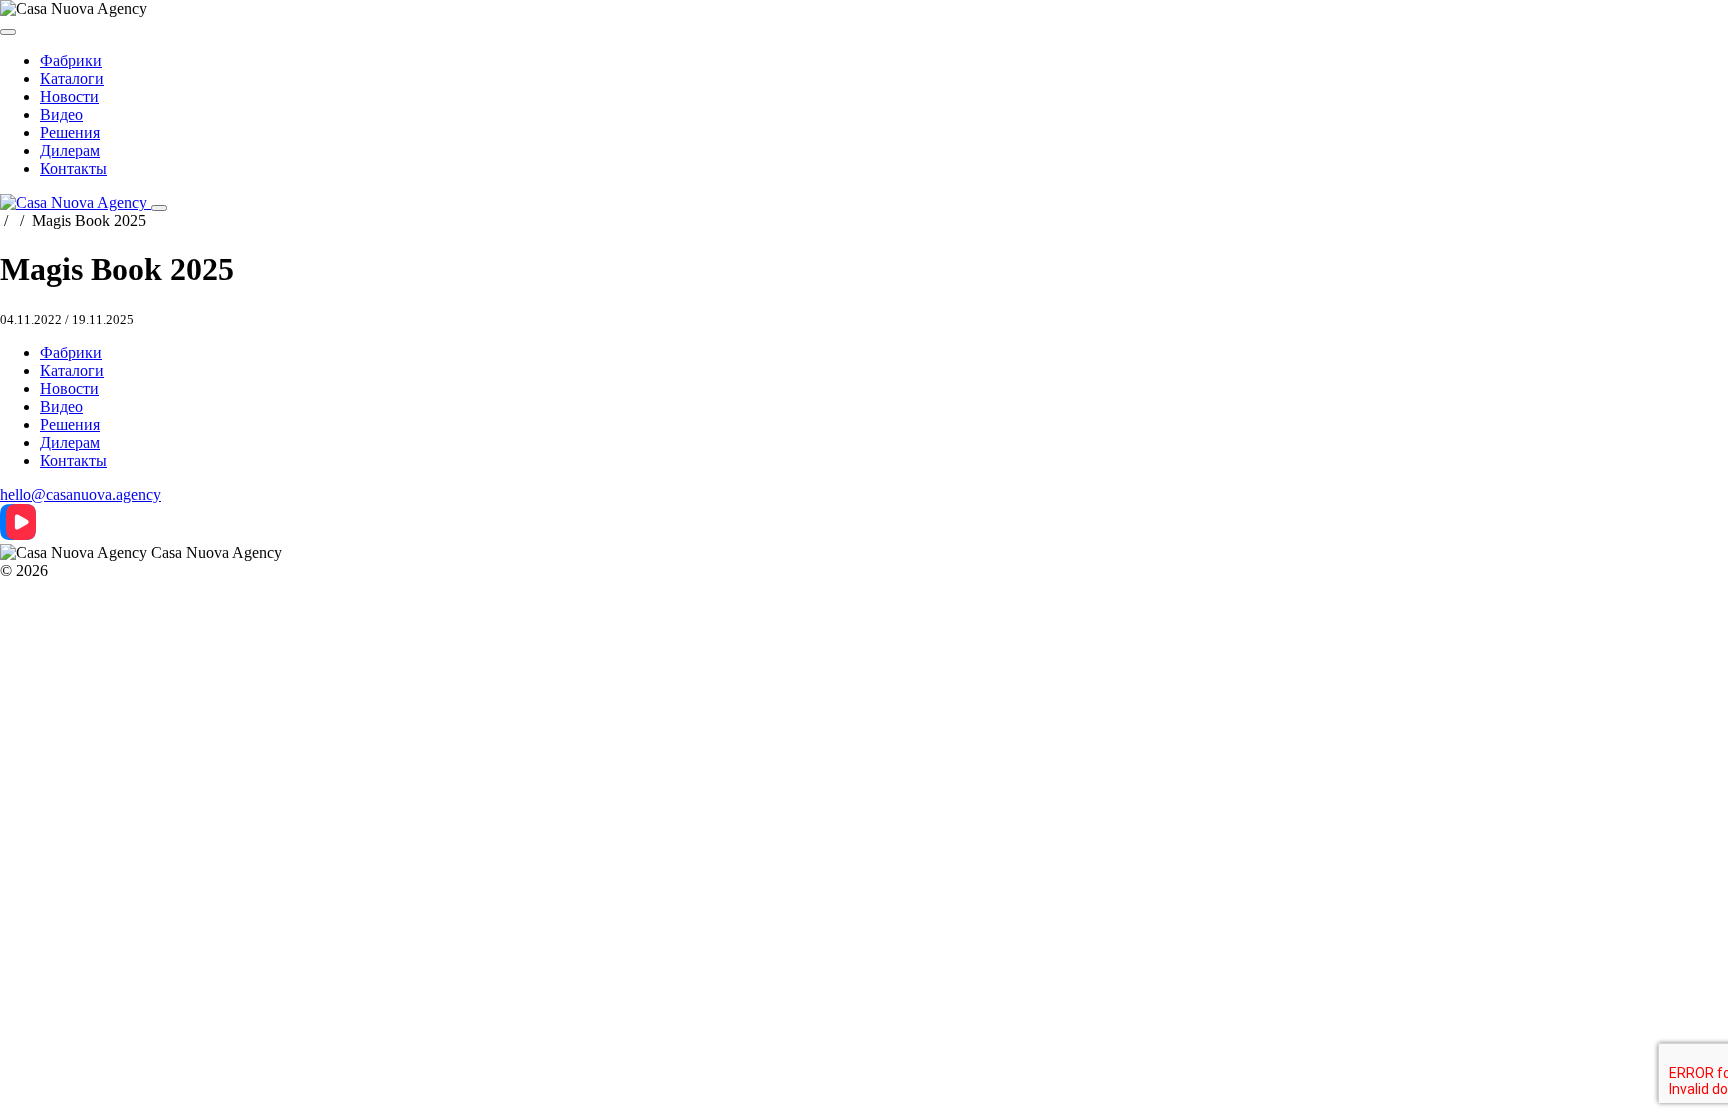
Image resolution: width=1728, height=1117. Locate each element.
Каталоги (72, 78)
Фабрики (71, 60)
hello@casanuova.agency (80, 494)
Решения (70, 132)
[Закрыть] (8, 32)
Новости (69, 96)
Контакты (73, 168)
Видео (61, 114)
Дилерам (70, 150)
